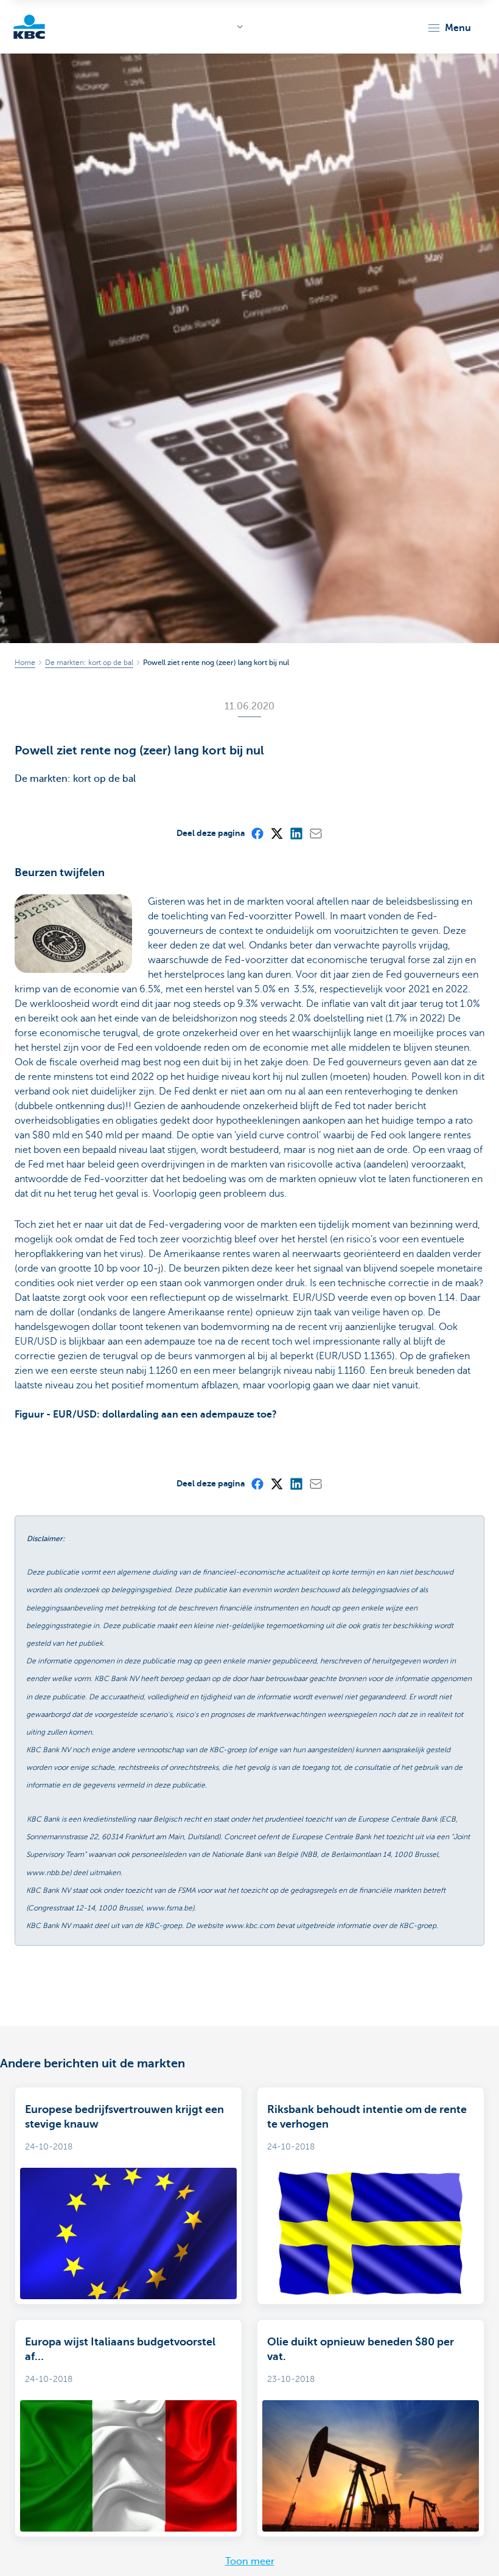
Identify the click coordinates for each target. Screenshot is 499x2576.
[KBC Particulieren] (29, 27)
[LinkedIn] (296, 833)
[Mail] (315, 833)
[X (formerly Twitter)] (276, 833)
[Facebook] (257, 833)
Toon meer (250, 2561)
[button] (449, 28)
